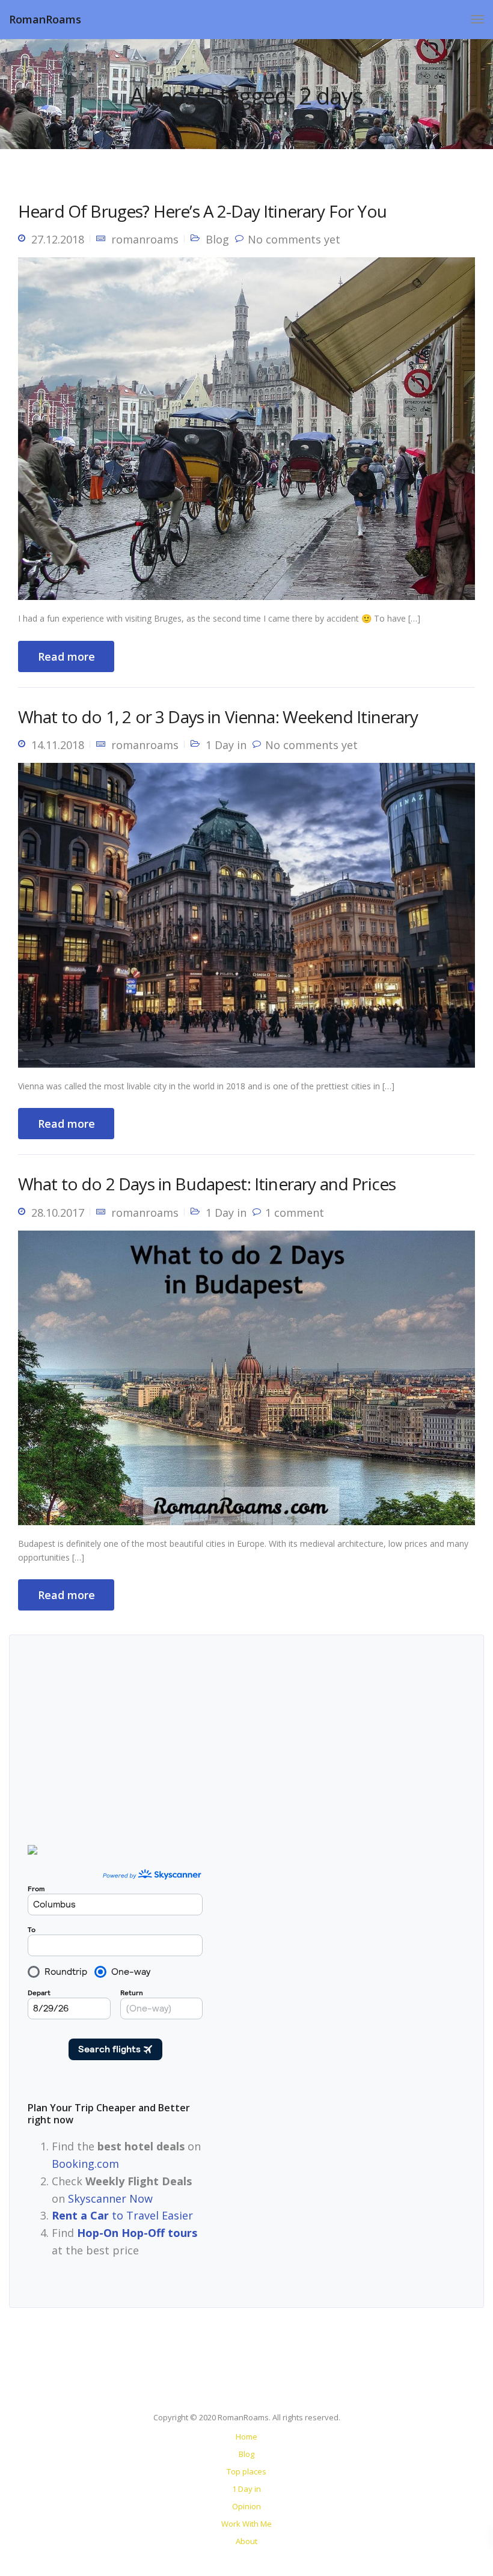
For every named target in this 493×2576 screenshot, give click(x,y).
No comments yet (294, 239)
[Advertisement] (330, 1932)
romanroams (145, 239)
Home (246, 2437)
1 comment (295, 1213)
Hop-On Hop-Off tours (137, 2233)
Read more (66, 656)
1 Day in (226, 745)
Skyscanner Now (110, 2198)
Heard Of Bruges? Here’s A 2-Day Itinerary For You (202, 211)
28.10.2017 (58, 1213)
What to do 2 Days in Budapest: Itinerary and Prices (207, 1184)
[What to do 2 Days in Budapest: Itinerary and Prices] (246, 1383)
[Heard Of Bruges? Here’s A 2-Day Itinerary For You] (246, 433)
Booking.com (85, 2164)
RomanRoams (45, 19)
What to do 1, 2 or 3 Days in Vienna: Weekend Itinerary (218, 717)
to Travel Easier (122, 2215)
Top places (246, 2471)
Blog (217, 239)
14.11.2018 (58, 745)
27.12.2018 (58, 239)
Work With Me (246, 2524)
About (246, 2541)
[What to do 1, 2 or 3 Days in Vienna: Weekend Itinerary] (246, 920)
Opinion (246, 2506)
